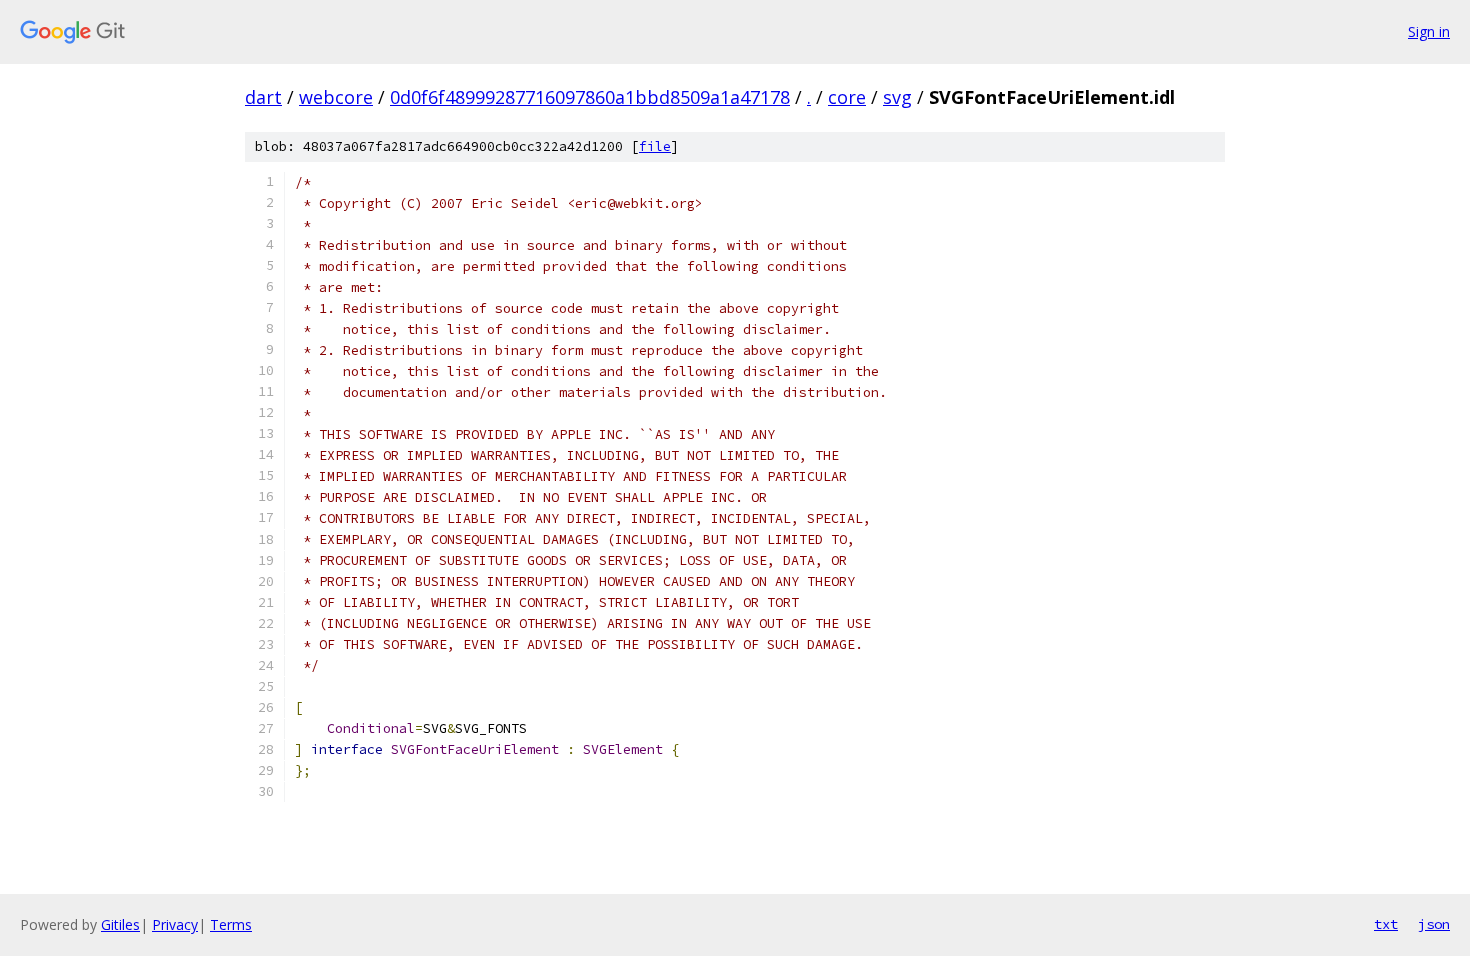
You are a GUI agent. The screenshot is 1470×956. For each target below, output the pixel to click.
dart (263, 97)
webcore (336, 97)
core (847, 97)
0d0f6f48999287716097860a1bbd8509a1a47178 (590, 97)
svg (897, 97)
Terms (231, 924)
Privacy (175, 924)
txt (1386, 924)
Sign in (1429, 31)
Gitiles (120, 924)
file (655, 146)
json (1434, 924)
